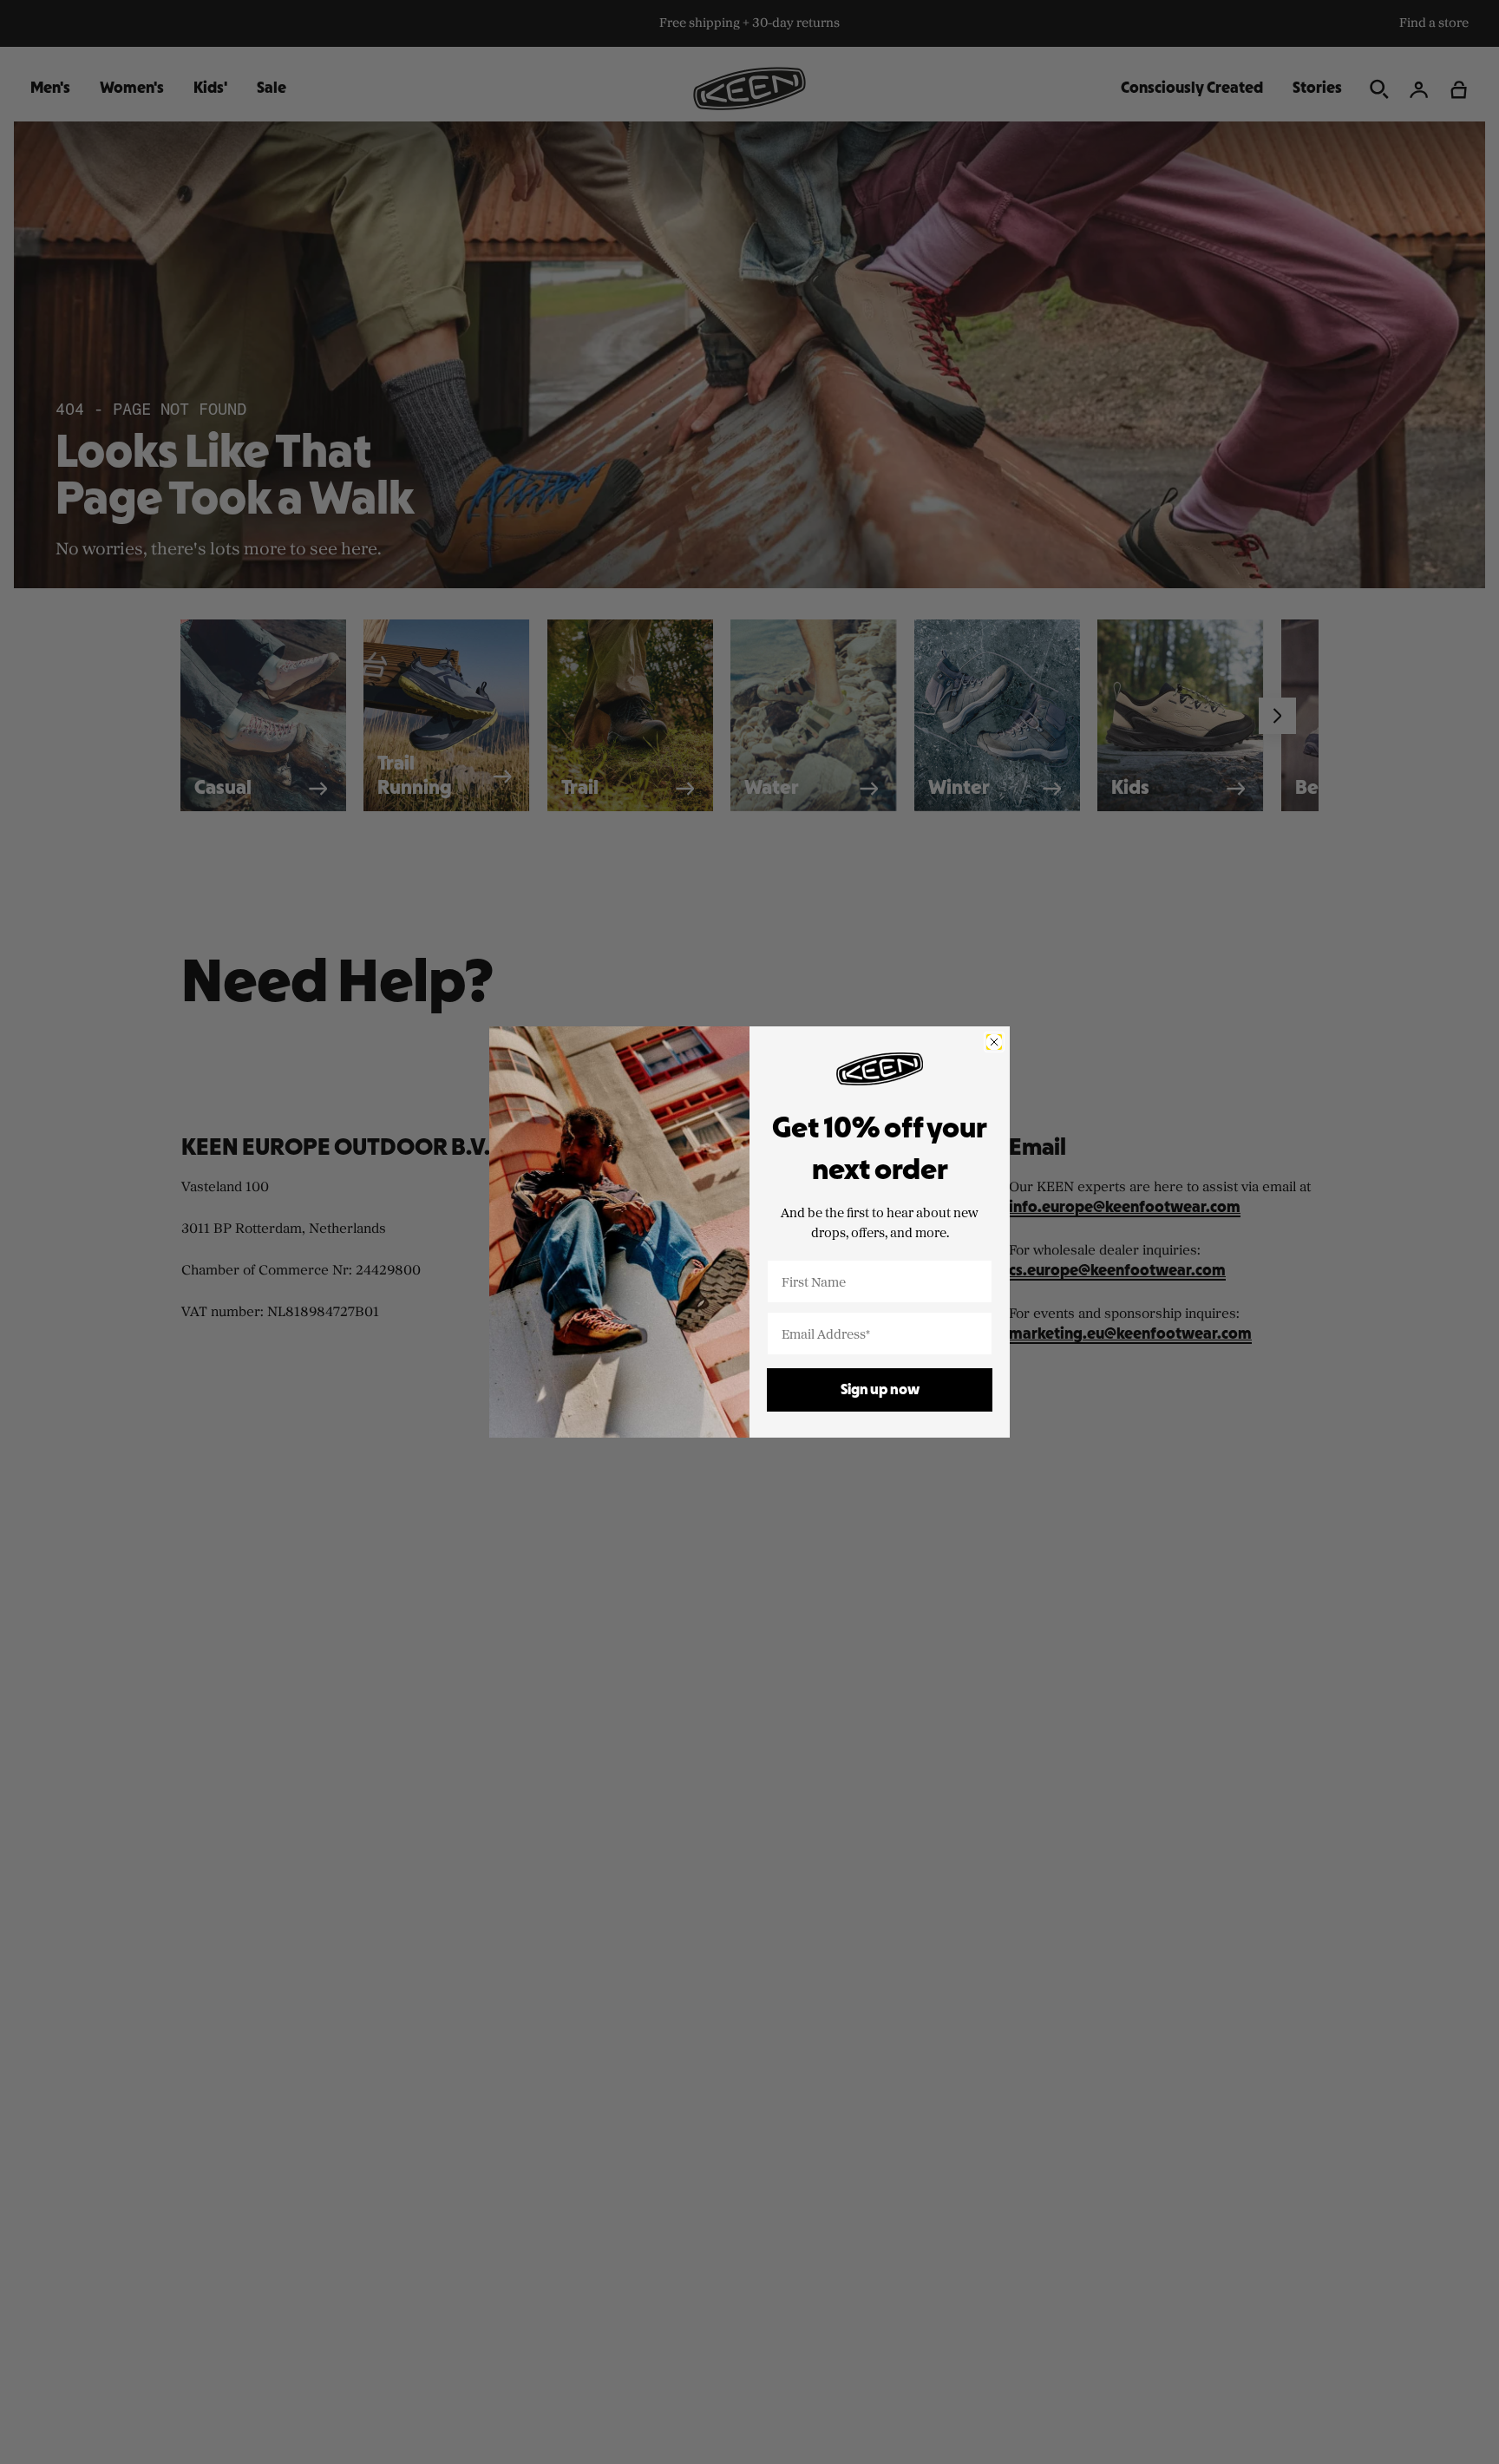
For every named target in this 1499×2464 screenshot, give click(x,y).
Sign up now (880, 1390)
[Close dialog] (994, 1042)
